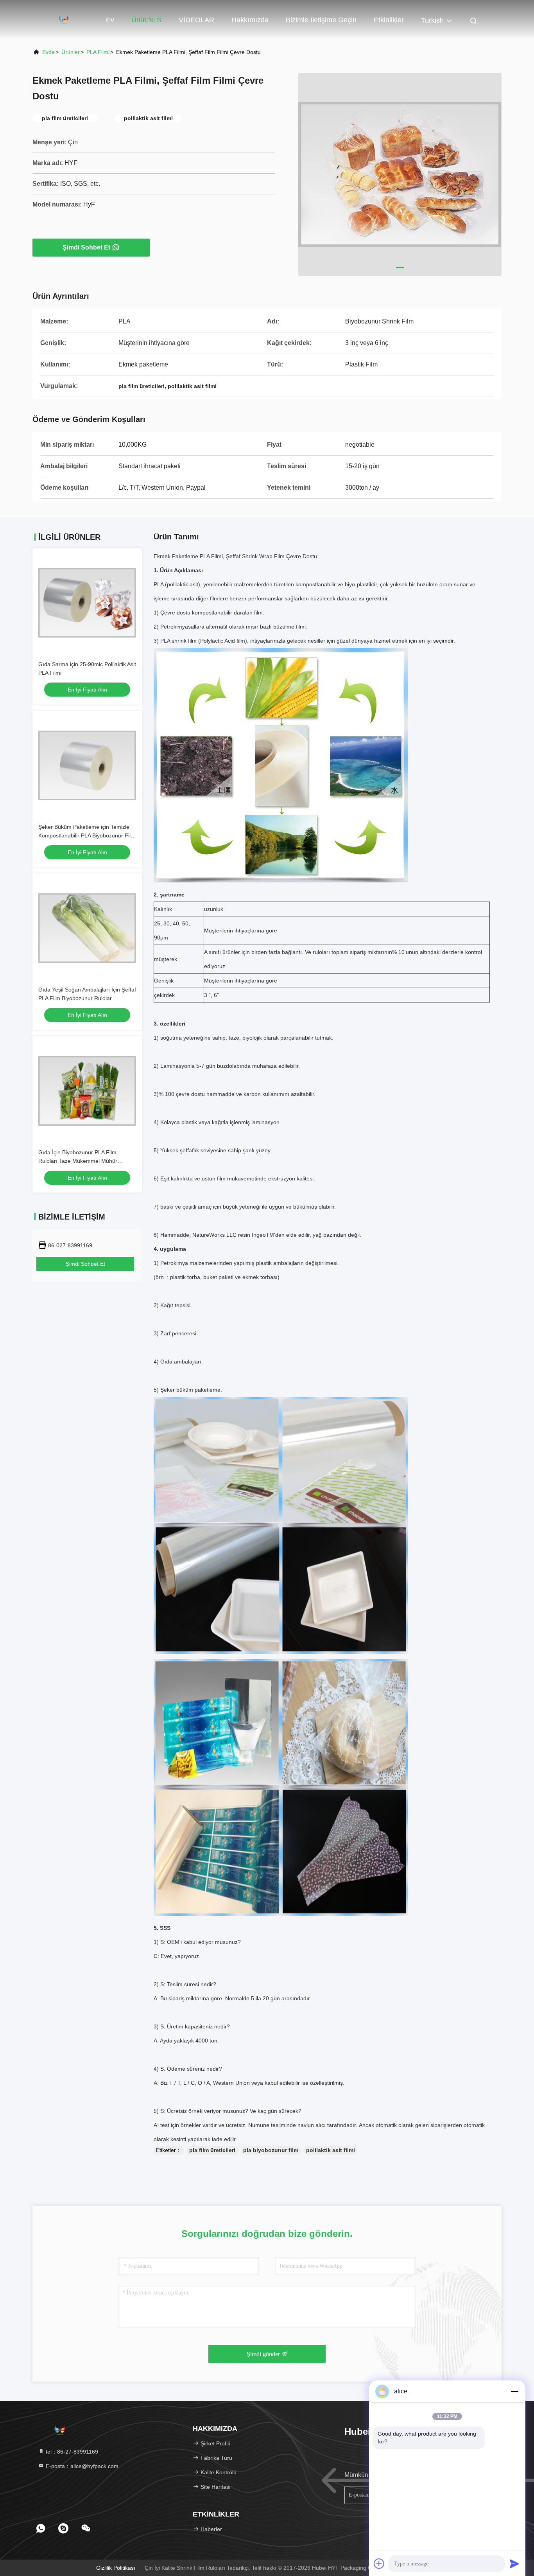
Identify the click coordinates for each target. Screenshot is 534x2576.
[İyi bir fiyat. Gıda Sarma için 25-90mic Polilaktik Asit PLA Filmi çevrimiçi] (87, 603)
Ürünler (71, 52)
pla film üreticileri (212, 2150)
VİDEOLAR (196, 20)
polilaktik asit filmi (331, 2150)
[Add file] (379, 2563)
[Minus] (514, 2391)
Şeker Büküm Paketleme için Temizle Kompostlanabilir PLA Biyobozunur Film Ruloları (87, 835)
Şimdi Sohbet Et (86, 247)
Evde (48, 52)
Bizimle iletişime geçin (321, 20)
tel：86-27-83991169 (71, 2452)
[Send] (514, 2563)
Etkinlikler (389, 20)
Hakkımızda (250, 20)
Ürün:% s (146, 20)
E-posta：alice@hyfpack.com (81, 2466)
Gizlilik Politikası (116, 2568)
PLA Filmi (98, 52)
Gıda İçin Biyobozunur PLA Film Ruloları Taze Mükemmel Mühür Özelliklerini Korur (78, 1161)
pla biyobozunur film (271, 2150)
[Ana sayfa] (64, 20)
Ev (110, 20)
